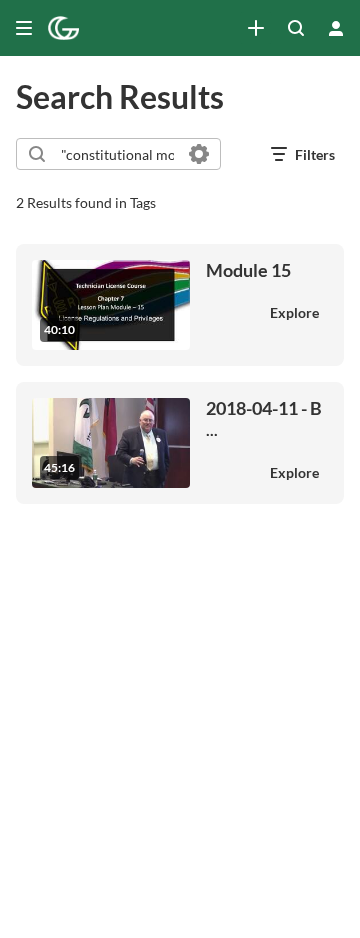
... (264, 418)
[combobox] (117, 154)
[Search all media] (296, 28)
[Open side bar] (24, 28)
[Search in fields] (199, 154)
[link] (256, 28)
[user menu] (336, 28)
